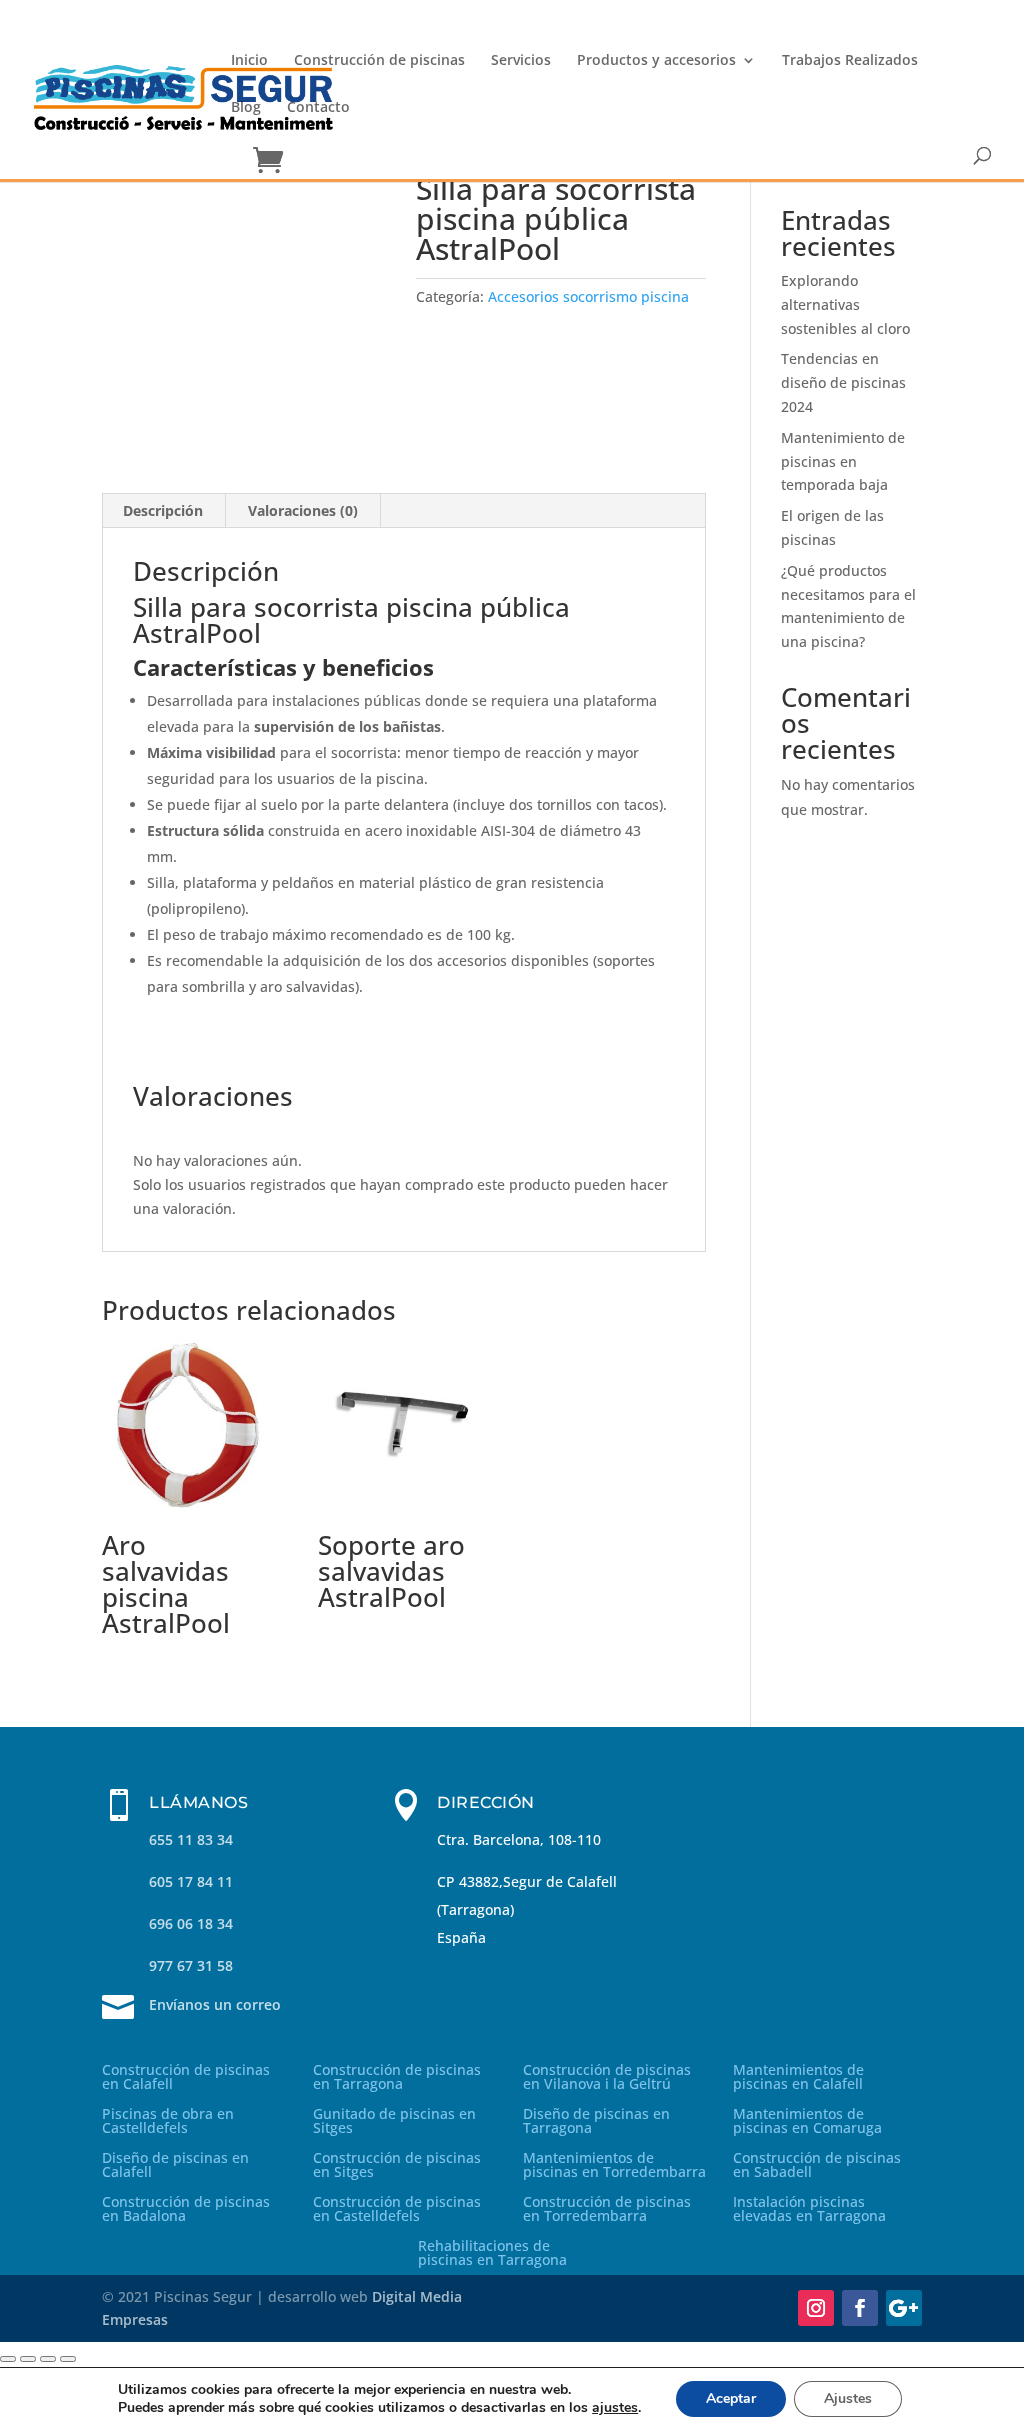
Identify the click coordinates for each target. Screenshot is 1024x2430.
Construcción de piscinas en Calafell (186, 2078)
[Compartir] (48, 2359)
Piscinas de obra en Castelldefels (168, 2122)
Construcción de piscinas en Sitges (397, 2166)
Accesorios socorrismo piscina (588, 296)
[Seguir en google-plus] (904, 2308)
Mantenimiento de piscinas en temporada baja (843, 461)
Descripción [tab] (163, 510)
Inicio (249, 61)
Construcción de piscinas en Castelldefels (397, 2210)
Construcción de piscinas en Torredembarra (607, 2210)
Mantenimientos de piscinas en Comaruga (807, 2122)
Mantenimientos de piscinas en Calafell (798, 2078)
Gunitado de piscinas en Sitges (394, 2122)
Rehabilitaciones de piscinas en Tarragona (492, 2254)
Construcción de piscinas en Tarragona (397, 2078)
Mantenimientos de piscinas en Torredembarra (614, 2166)
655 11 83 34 (191, 1839)
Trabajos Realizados (850, 61)
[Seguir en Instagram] (816, 2308)
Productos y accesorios (656, 61)
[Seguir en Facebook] (860, 2308)
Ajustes (848, 2398)
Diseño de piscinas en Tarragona (596, 2122)
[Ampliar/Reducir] (8, 2359)
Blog (246, 108)
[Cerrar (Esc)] (68, 2359)
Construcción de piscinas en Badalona (186, 2210)
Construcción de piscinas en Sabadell (817, 2166)
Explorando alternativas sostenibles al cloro (845, 304)
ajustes (615, 2408)
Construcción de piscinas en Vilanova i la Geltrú (607, 2078)
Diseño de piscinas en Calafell (175, 2166)
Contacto (318, 108)
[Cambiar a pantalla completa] (28, 2359)
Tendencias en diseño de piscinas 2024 (843, 382)
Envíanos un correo (215, 2004)
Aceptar (731, 2398)
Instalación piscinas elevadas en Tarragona (809, 2210)
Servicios (521, 61)
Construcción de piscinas (379, 61)
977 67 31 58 (191, 1965)
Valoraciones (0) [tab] (303, 510)
